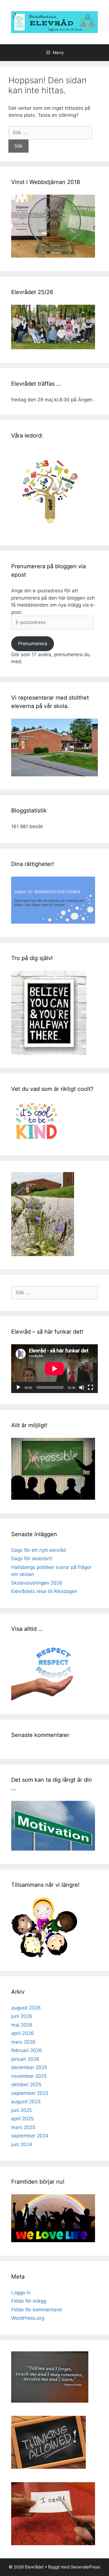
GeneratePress (85, 2567)
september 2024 (30, 2136)
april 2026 (22, 2033)
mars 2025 (23, 2127)
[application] (54, 1369)
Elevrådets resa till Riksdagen (44, 1591)
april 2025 (22, 2119)
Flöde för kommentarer (37, 2310)
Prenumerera (33, 644)
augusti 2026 (26, 2008)
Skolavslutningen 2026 (37, 1583)
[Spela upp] (18, 1387)
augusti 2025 (26, 2102)
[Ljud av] (82, 1387)
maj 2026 (22, 2025)
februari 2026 (27, 2050)
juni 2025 (22, 2110)
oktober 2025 (26, 2084)
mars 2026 (23, 2042)
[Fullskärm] (91, 1387)
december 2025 (29, 2067)
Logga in (21, 2293)
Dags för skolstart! (32, 1559)
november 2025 (29, 2076)
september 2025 (30, 2093)
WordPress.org (28, 2318)
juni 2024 (22, 2144)
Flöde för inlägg (29, 2301)
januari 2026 (25, 2059)
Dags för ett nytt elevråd (39, 1550)
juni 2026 (22, 2016)
